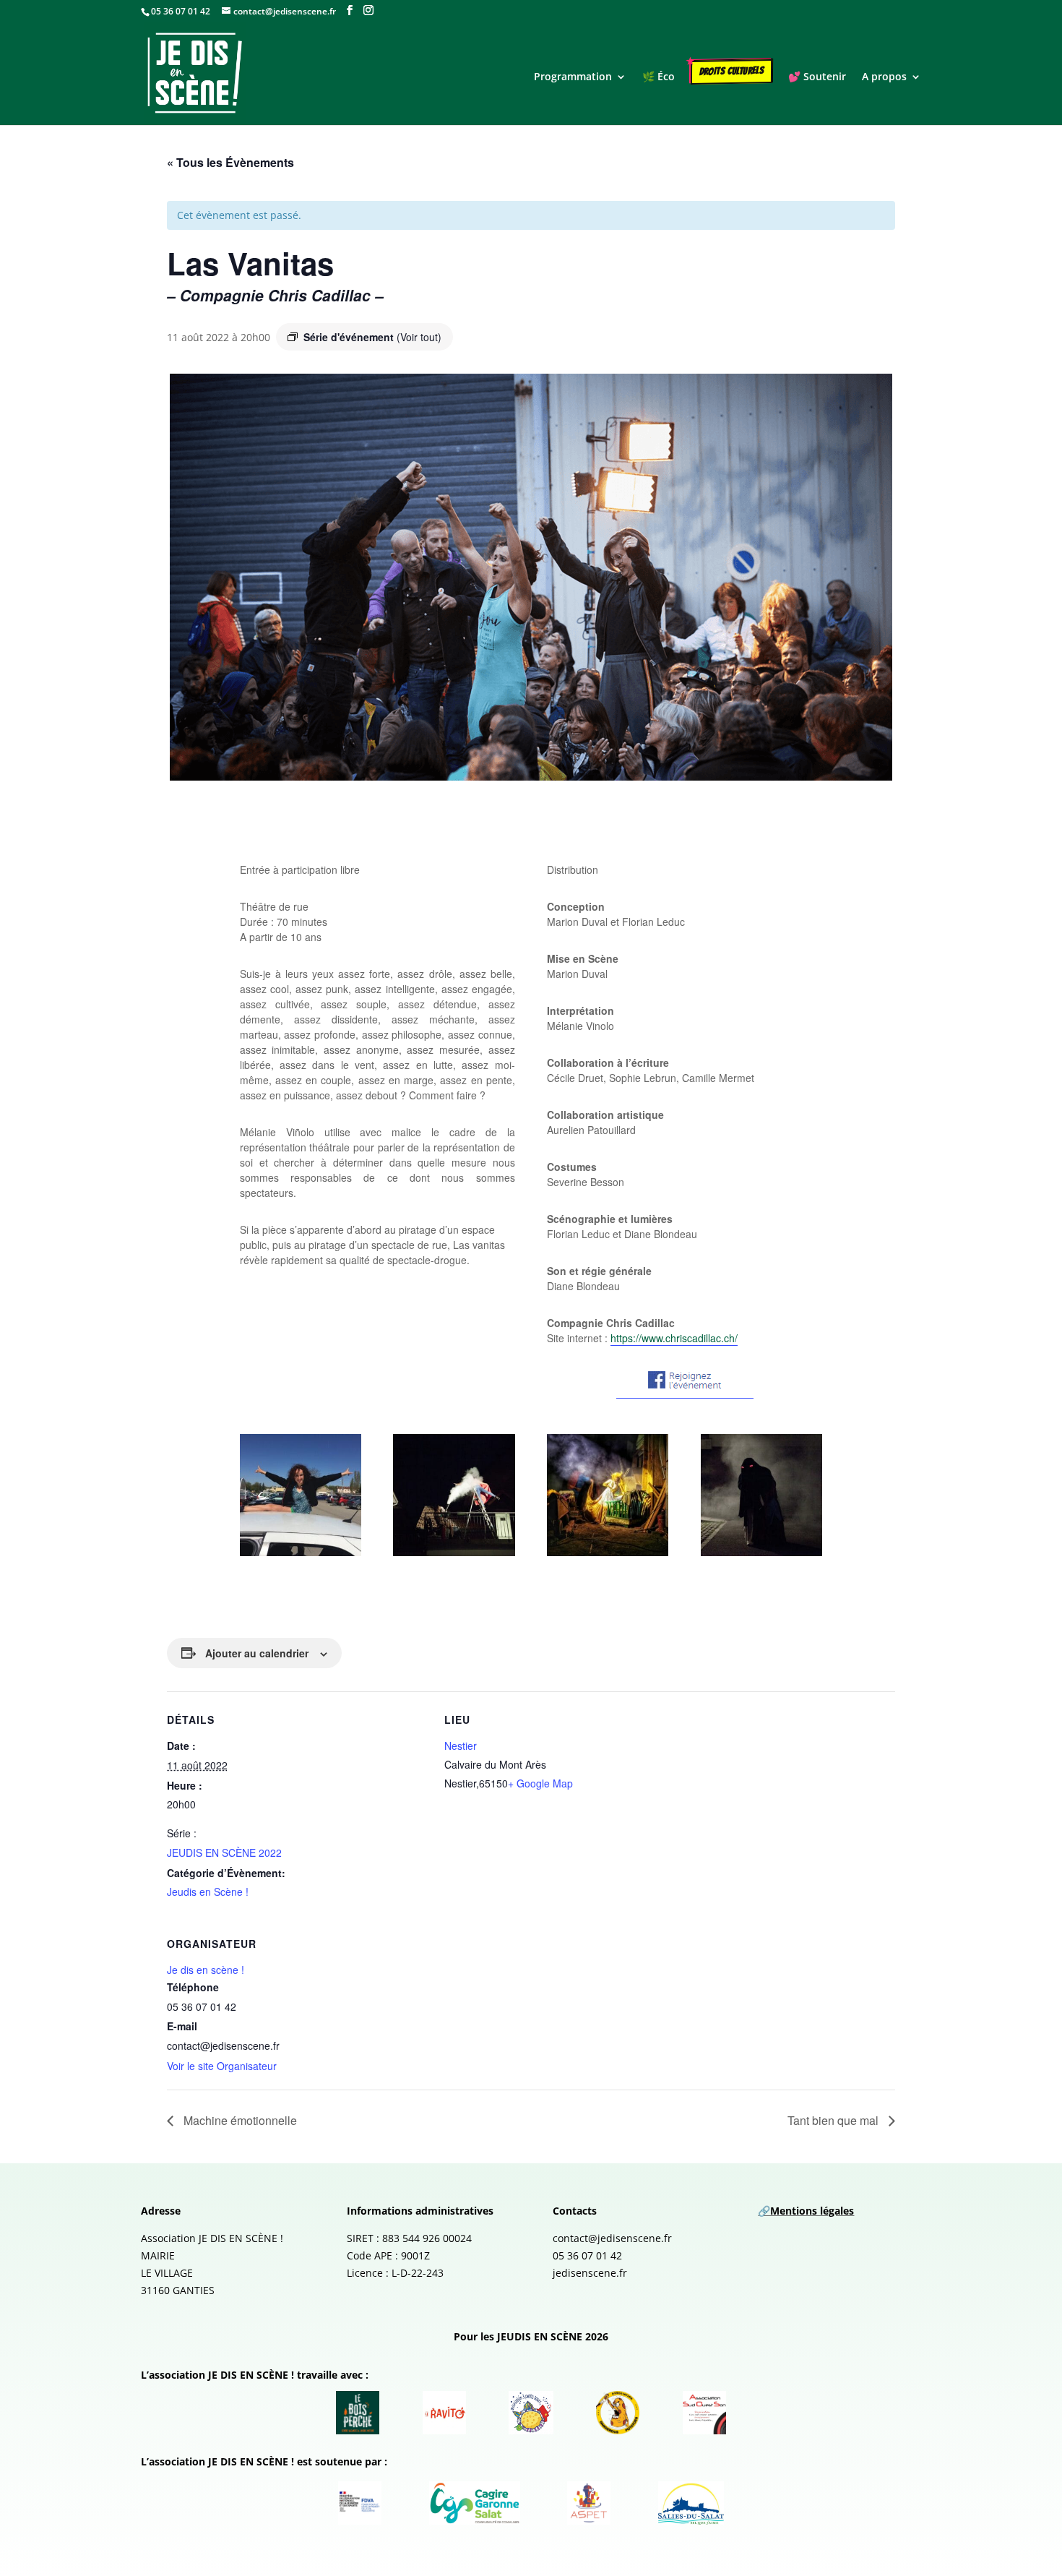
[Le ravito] (444, 2413)
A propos (884, 77)
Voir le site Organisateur (222, 2066)
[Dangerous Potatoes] (618, 2413)
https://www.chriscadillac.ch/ (674, 1338)
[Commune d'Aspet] (589, 2503)
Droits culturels (732, 71)
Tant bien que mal (834, 2120)
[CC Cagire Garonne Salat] (475, 2503)
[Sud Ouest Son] (704, 2413)
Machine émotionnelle (240, 2120)
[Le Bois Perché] (358, 2413)
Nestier (461, 1746)
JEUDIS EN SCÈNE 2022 (224, 1852)
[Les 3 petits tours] (531, 2413)
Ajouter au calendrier (257, 1653)
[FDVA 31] (360, 2503)
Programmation (573, 77)
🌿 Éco (659, 77)
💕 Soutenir (817, 77)
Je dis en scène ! (206, 1970)
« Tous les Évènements (230, 162)
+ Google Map (540, 1783)
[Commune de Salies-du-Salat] (691, 2503)
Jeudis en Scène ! (208, 1892)
